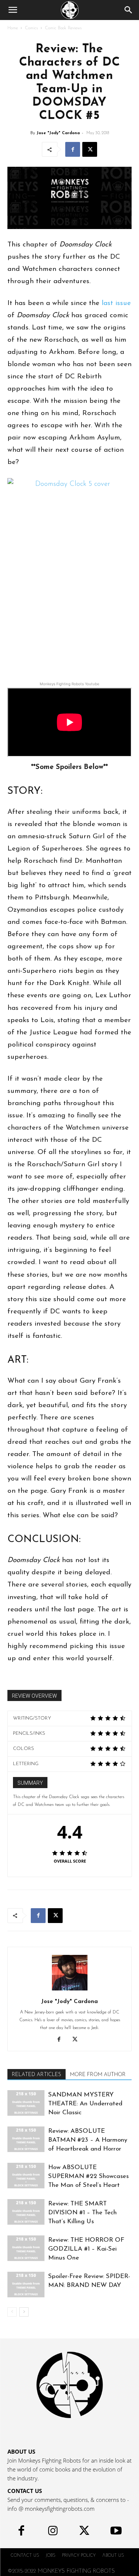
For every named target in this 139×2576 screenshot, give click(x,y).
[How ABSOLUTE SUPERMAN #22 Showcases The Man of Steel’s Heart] (26, 2176)
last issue (116, 303)
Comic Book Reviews (63, 28)
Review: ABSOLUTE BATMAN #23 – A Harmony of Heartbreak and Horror (88, 2140)
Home (13, 28)
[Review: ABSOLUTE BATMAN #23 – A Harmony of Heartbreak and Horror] (26, 2139)
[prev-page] (12, 2312)
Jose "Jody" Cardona (58, 133)
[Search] (129, 10)
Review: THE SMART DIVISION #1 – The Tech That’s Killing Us (82, 2213)
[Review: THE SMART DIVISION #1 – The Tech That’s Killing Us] (26, 2212)
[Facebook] (73, 149)
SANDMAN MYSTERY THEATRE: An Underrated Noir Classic (85, 2104)
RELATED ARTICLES (37, 2075)
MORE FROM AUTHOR (98, 2075)
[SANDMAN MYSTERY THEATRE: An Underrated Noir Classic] (26, 2103)
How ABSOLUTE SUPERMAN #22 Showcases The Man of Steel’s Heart (88, 2176)
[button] (13, 10)
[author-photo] (70, 1991)
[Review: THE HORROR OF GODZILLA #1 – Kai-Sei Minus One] (26, 2248)
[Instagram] (53, 2532)
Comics (31, 28)
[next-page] (24, 2312)
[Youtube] (116, 2532)
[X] (90, 149)
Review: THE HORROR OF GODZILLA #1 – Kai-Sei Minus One (86, 2249)
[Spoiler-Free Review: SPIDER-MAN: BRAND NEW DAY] (26, 2285)
